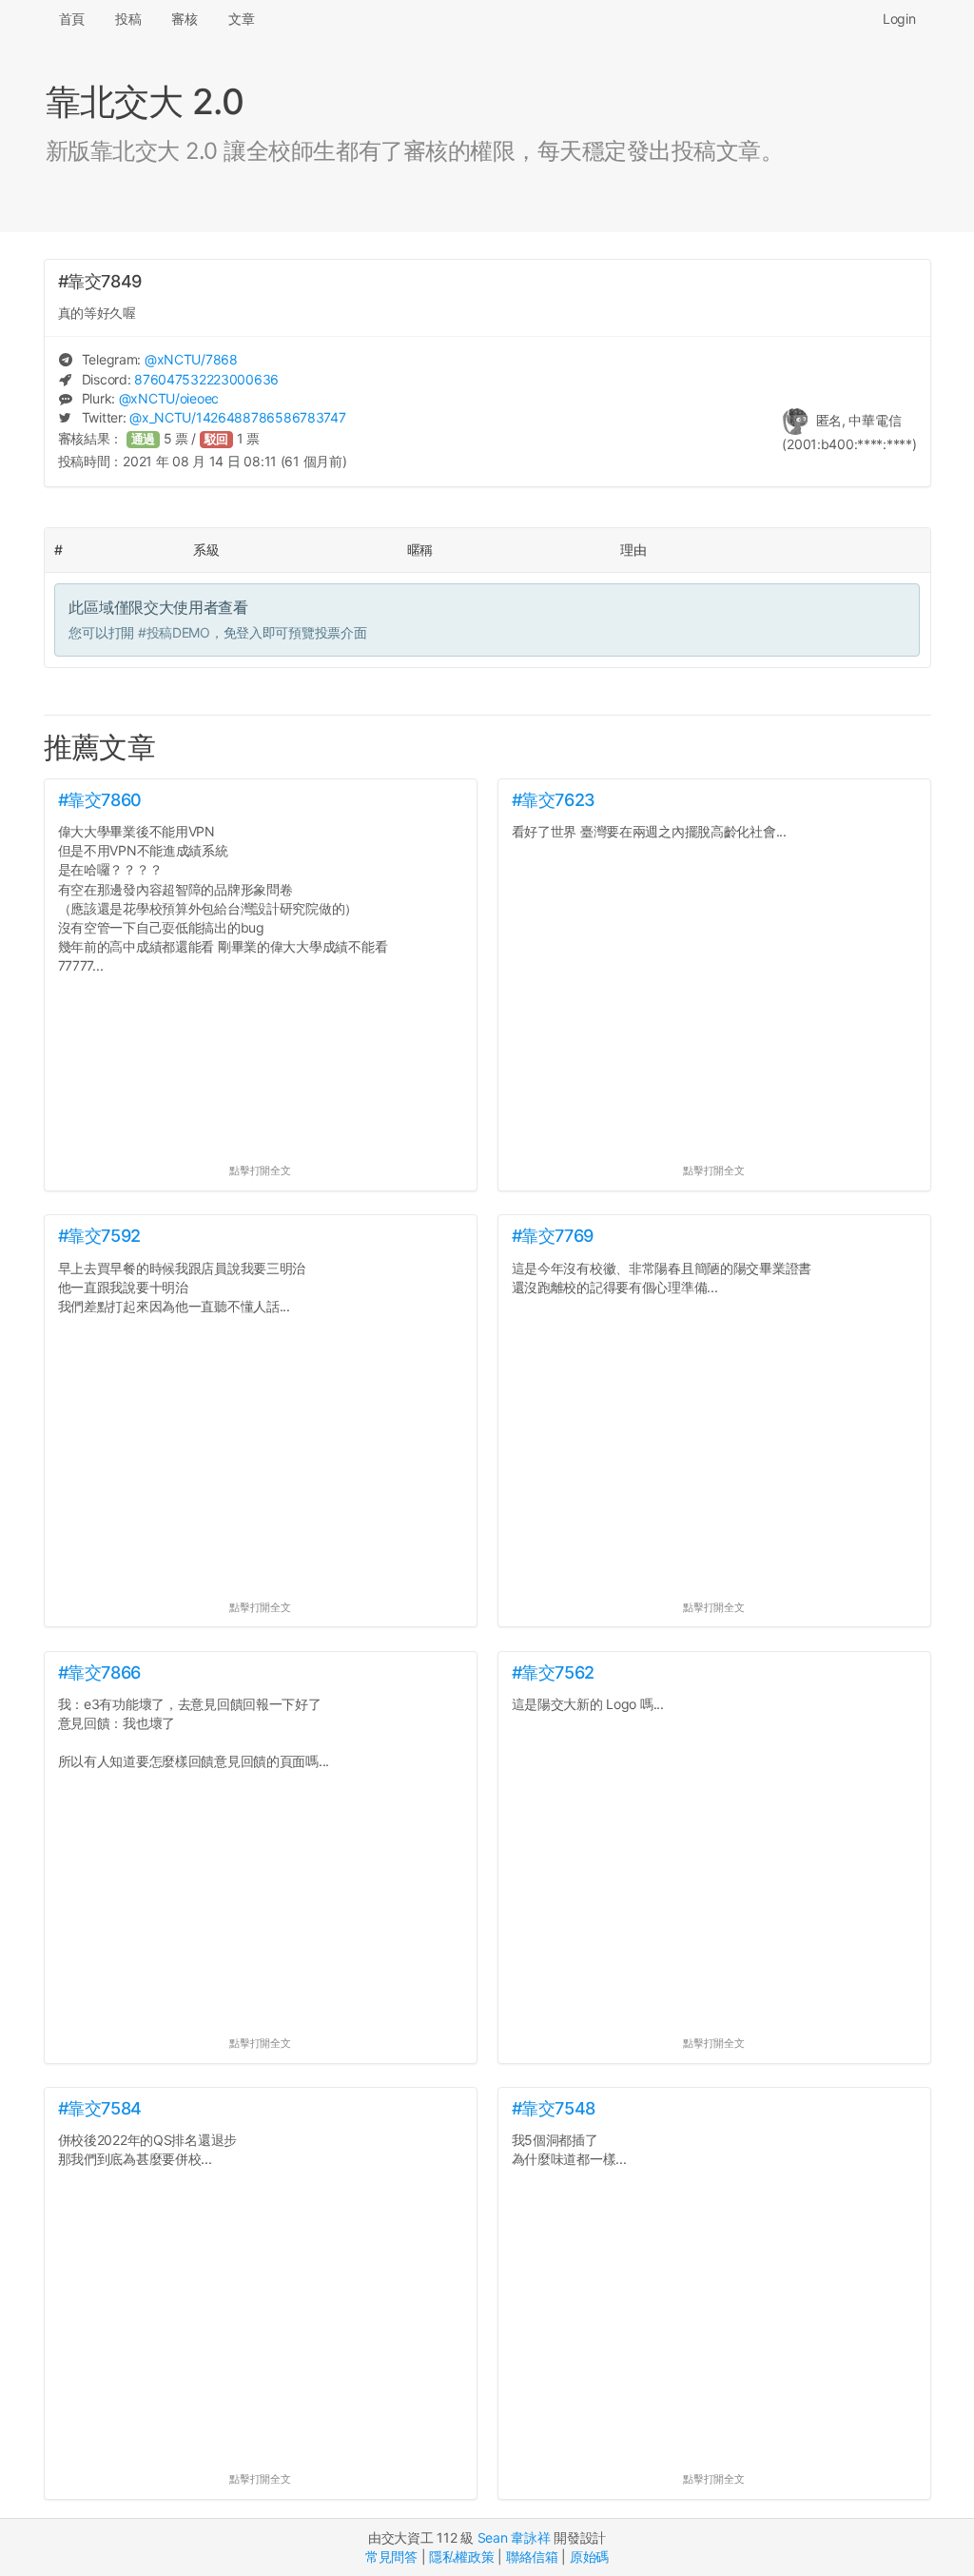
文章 (241, 19)
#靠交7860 (100, 800)
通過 (144, 439)
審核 (184, 19)
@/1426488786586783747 (237, 417)
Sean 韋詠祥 (514, 2537)
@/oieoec (169, 398)
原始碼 (589, 2556)
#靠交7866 (99, 1672)
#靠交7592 (99, 1236)
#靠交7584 (100, 2108)
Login (899, 19)
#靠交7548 (554, 2108)
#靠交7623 (554, 800)
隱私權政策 (462, 2556)
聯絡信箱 (532, 2556)
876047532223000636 (206, 379)
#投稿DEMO (174, 632)
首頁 (72, 19)
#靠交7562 (553, 1672)
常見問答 (391, 2556)
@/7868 (191, 359)
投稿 (128, 19)
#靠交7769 (553, 1236)
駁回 (217, 439)
